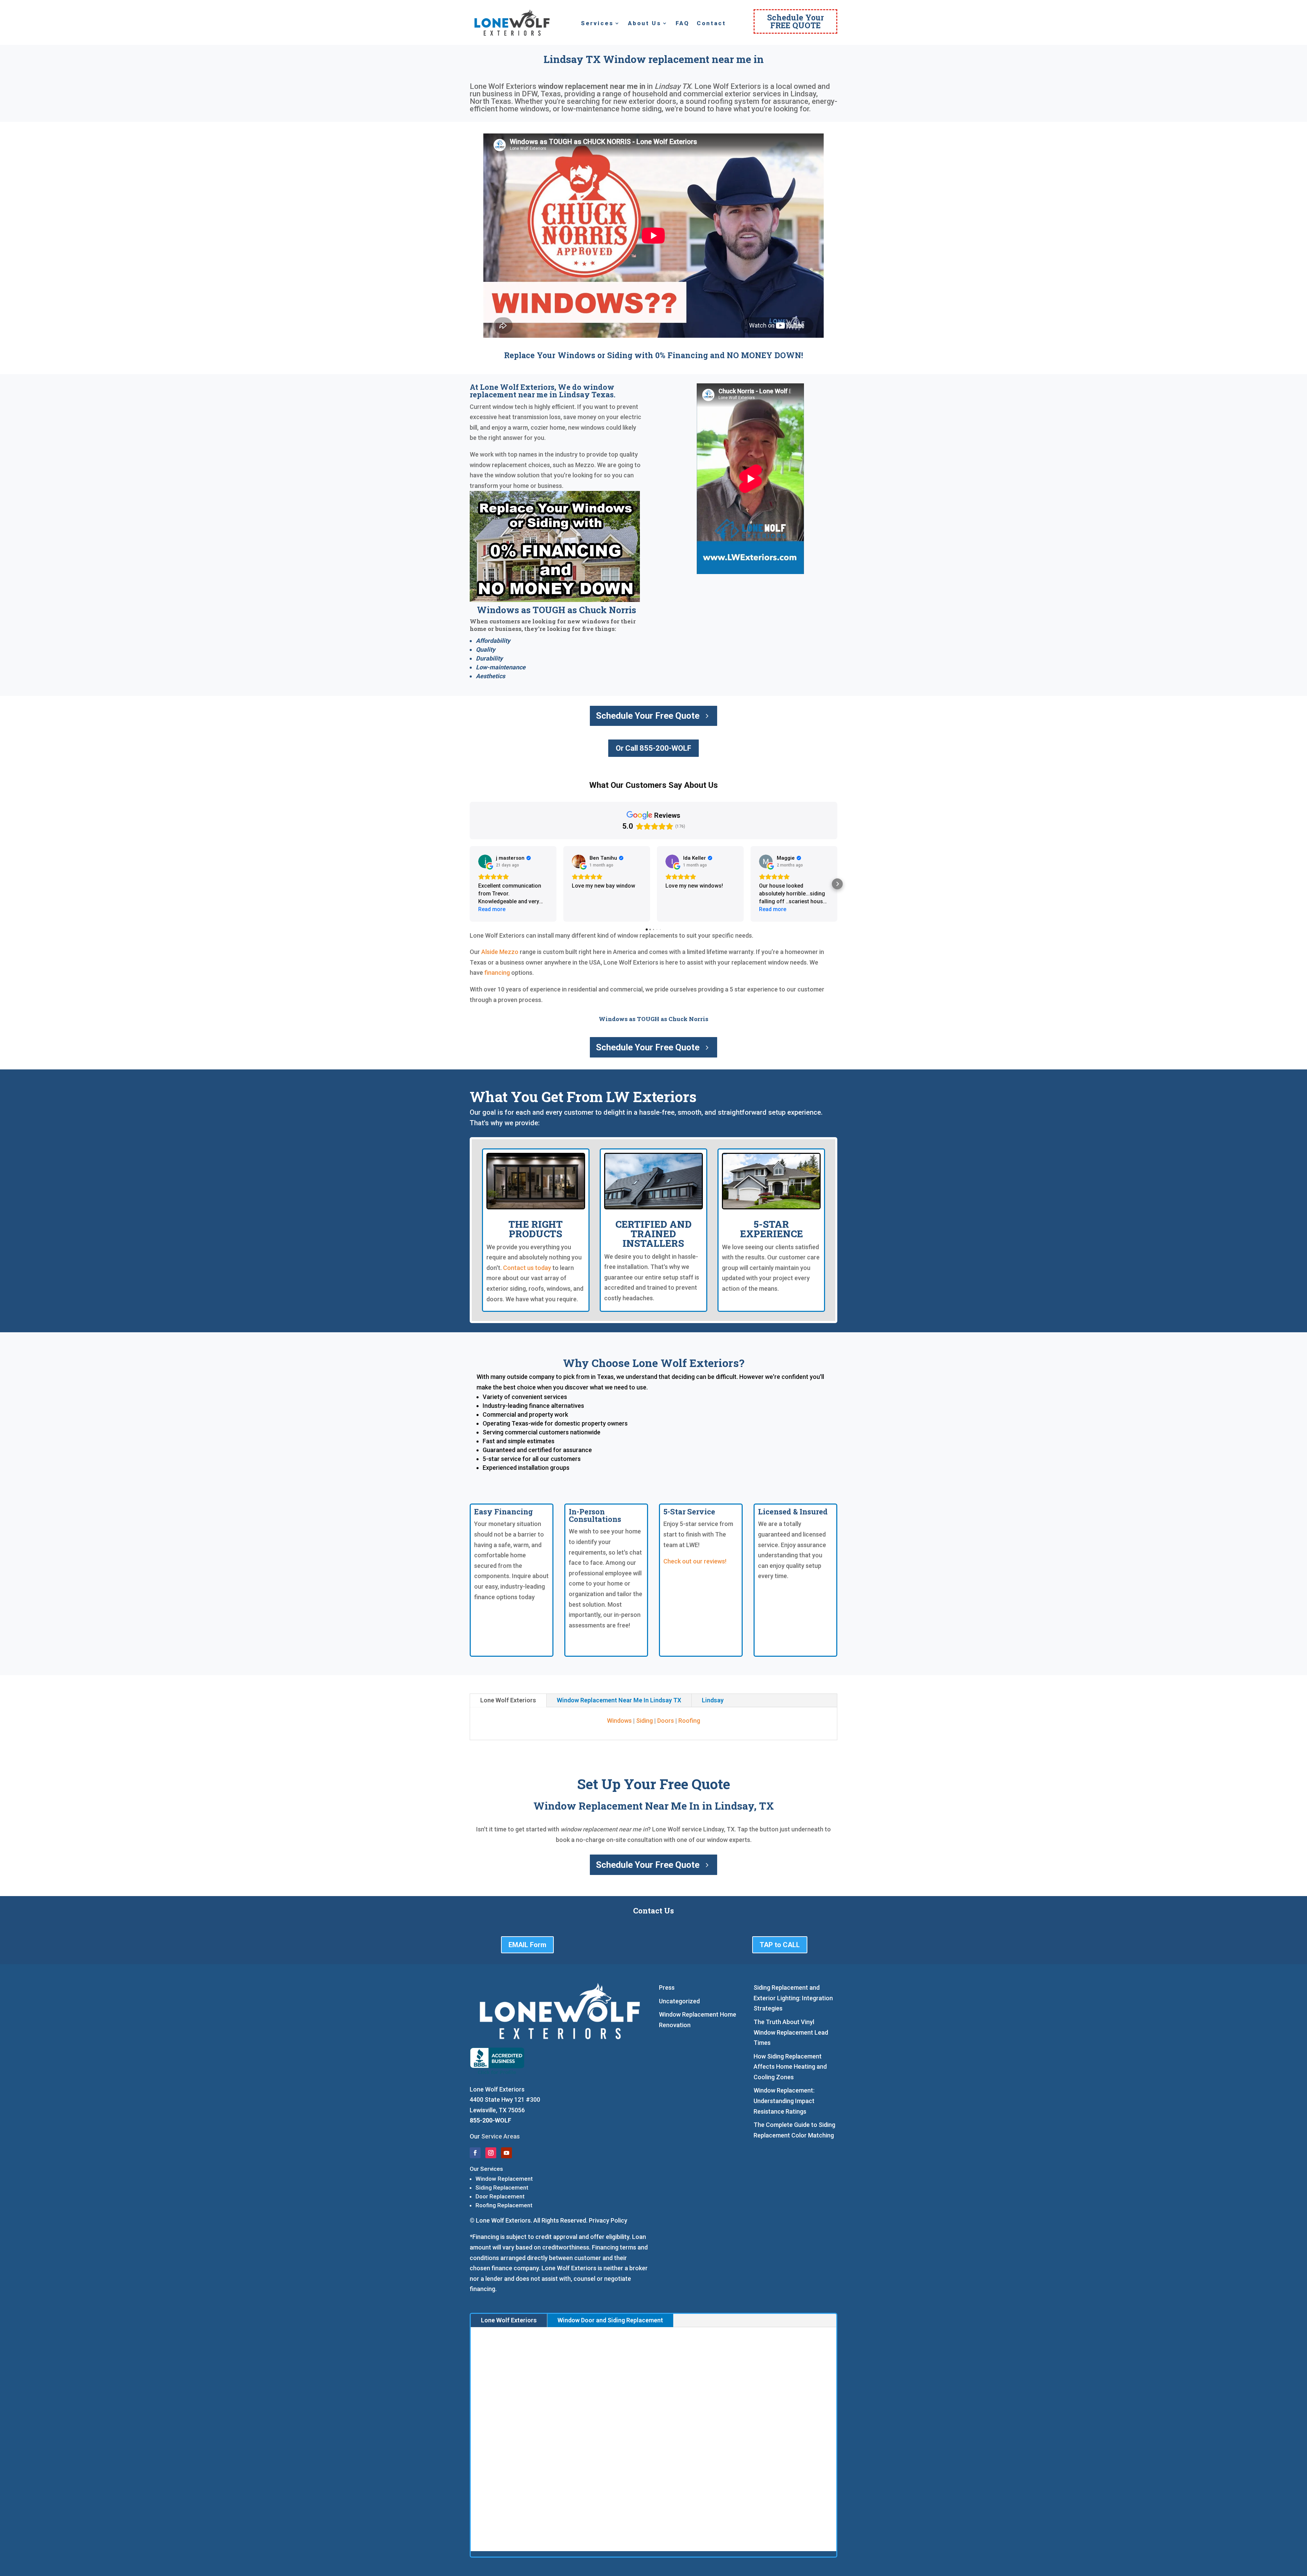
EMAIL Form (527, 1945)
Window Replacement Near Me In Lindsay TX (619, 1700)
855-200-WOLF (490, 2120)
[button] (470, 884)
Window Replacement (504, 2179)
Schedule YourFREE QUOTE (796, 21)
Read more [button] (492, 909)
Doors (666, 1721)
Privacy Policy (608, 2220)
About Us (645, 24)
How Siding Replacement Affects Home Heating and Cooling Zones (790, 2067)
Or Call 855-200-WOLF (653, 748)
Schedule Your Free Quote (648, 716)
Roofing (689, 1721)
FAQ (682, 24)
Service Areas (501, 2136)
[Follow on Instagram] (491, 2153)
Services (597, 24)
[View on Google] (485, 861)
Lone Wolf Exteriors (508, 1700)
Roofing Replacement (504, 2205)
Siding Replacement (502, 2188)
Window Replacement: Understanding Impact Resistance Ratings (784, 2101)
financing (497, 973)
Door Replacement (500, 2196)
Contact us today (527, 1268)
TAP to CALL (780, 1945)
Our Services (486, 2169)
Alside (490, 952)
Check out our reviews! (695, 1561)
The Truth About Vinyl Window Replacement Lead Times (791, 2032)
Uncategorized (679, 2001)
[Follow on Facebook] (475, 2153)
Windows (619, 1721)
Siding (644, 1721)
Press (667, 1987)
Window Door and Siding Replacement (610, 2320)
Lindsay (713, 1700)
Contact (711, 24)
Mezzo (509, 952)
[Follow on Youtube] (506, 2153)
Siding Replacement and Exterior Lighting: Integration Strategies (793, 1998)
